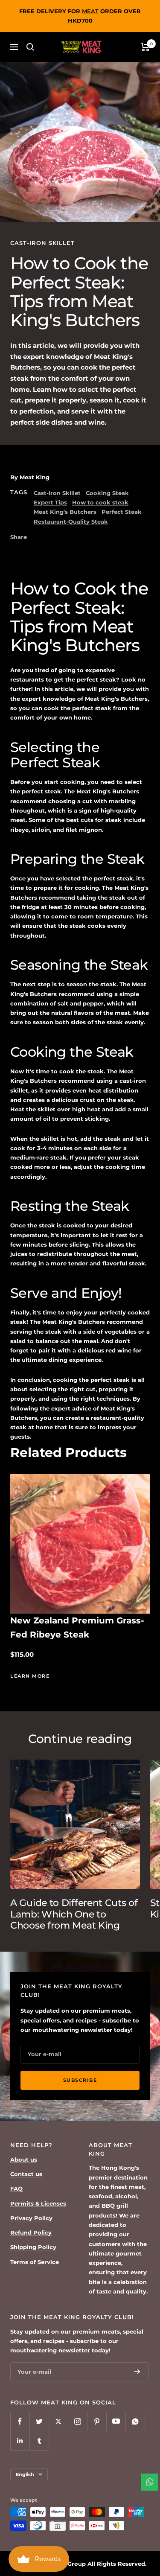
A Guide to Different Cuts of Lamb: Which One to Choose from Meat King (74, 1914)
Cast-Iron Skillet (42, 243)
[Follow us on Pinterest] (97, 2421)
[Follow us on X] (58, 2421)
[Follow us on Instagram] (77, 2421)
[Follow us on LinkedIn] (20, 2440)
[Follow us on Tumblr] (39, 2440)
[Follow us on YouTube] (116, 2421)
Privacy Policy (31, 2218)
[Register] (137, 2372)
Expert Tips (50, 502)
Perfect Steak (122, 512)
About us (24, 2159)
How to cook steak (100, 502)
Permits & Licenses (38, 2203)
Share (19, 537)
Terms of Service (35, 2262)
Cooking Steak (107, 493)
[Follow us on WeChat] (135, 2421)
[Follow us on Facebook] (20, 2421)
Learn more (30, 1676)
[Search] (30, 47)
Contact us (26, 2174)
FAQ (16, 2188)
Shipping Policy (33, 2247)
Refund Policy (31, 2232)
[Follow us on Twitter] (39, 2421)
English (25, 2474)
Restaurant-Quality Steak (71, 522)
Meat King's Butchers (65, 512)
